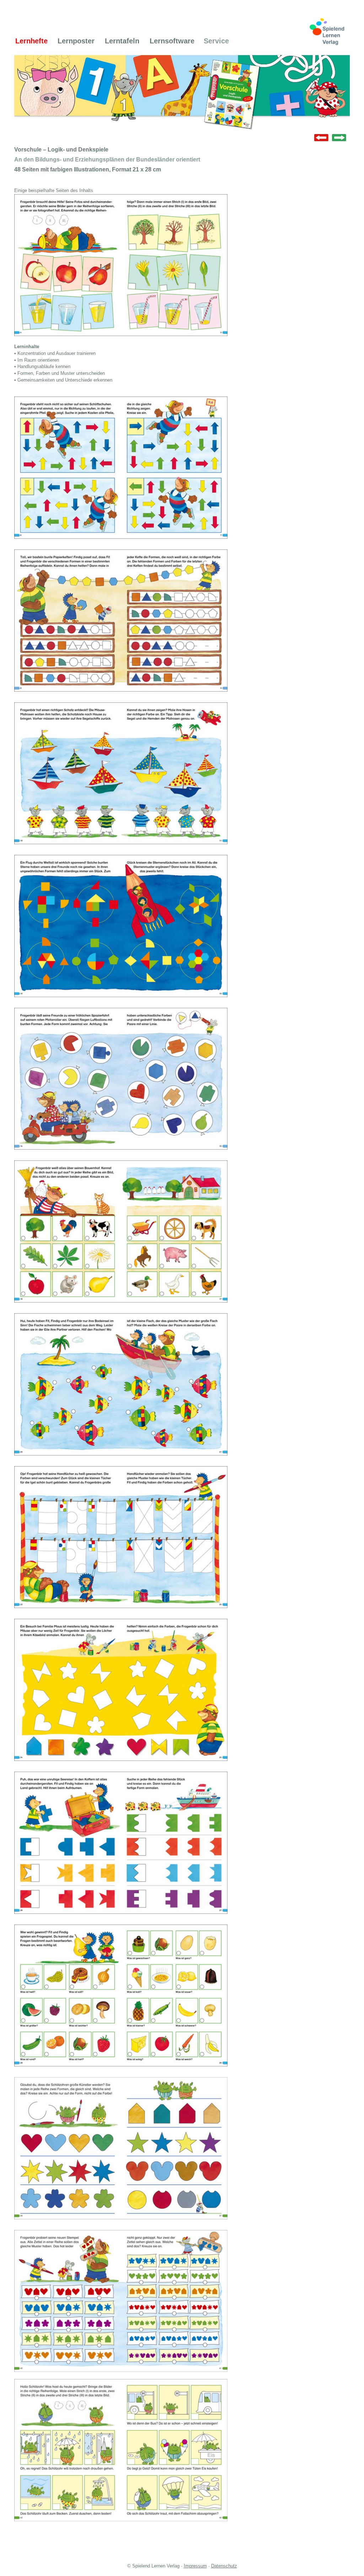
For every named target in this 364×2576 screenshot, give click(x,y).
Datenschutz (224, 2566)
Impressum (195, 2566)
